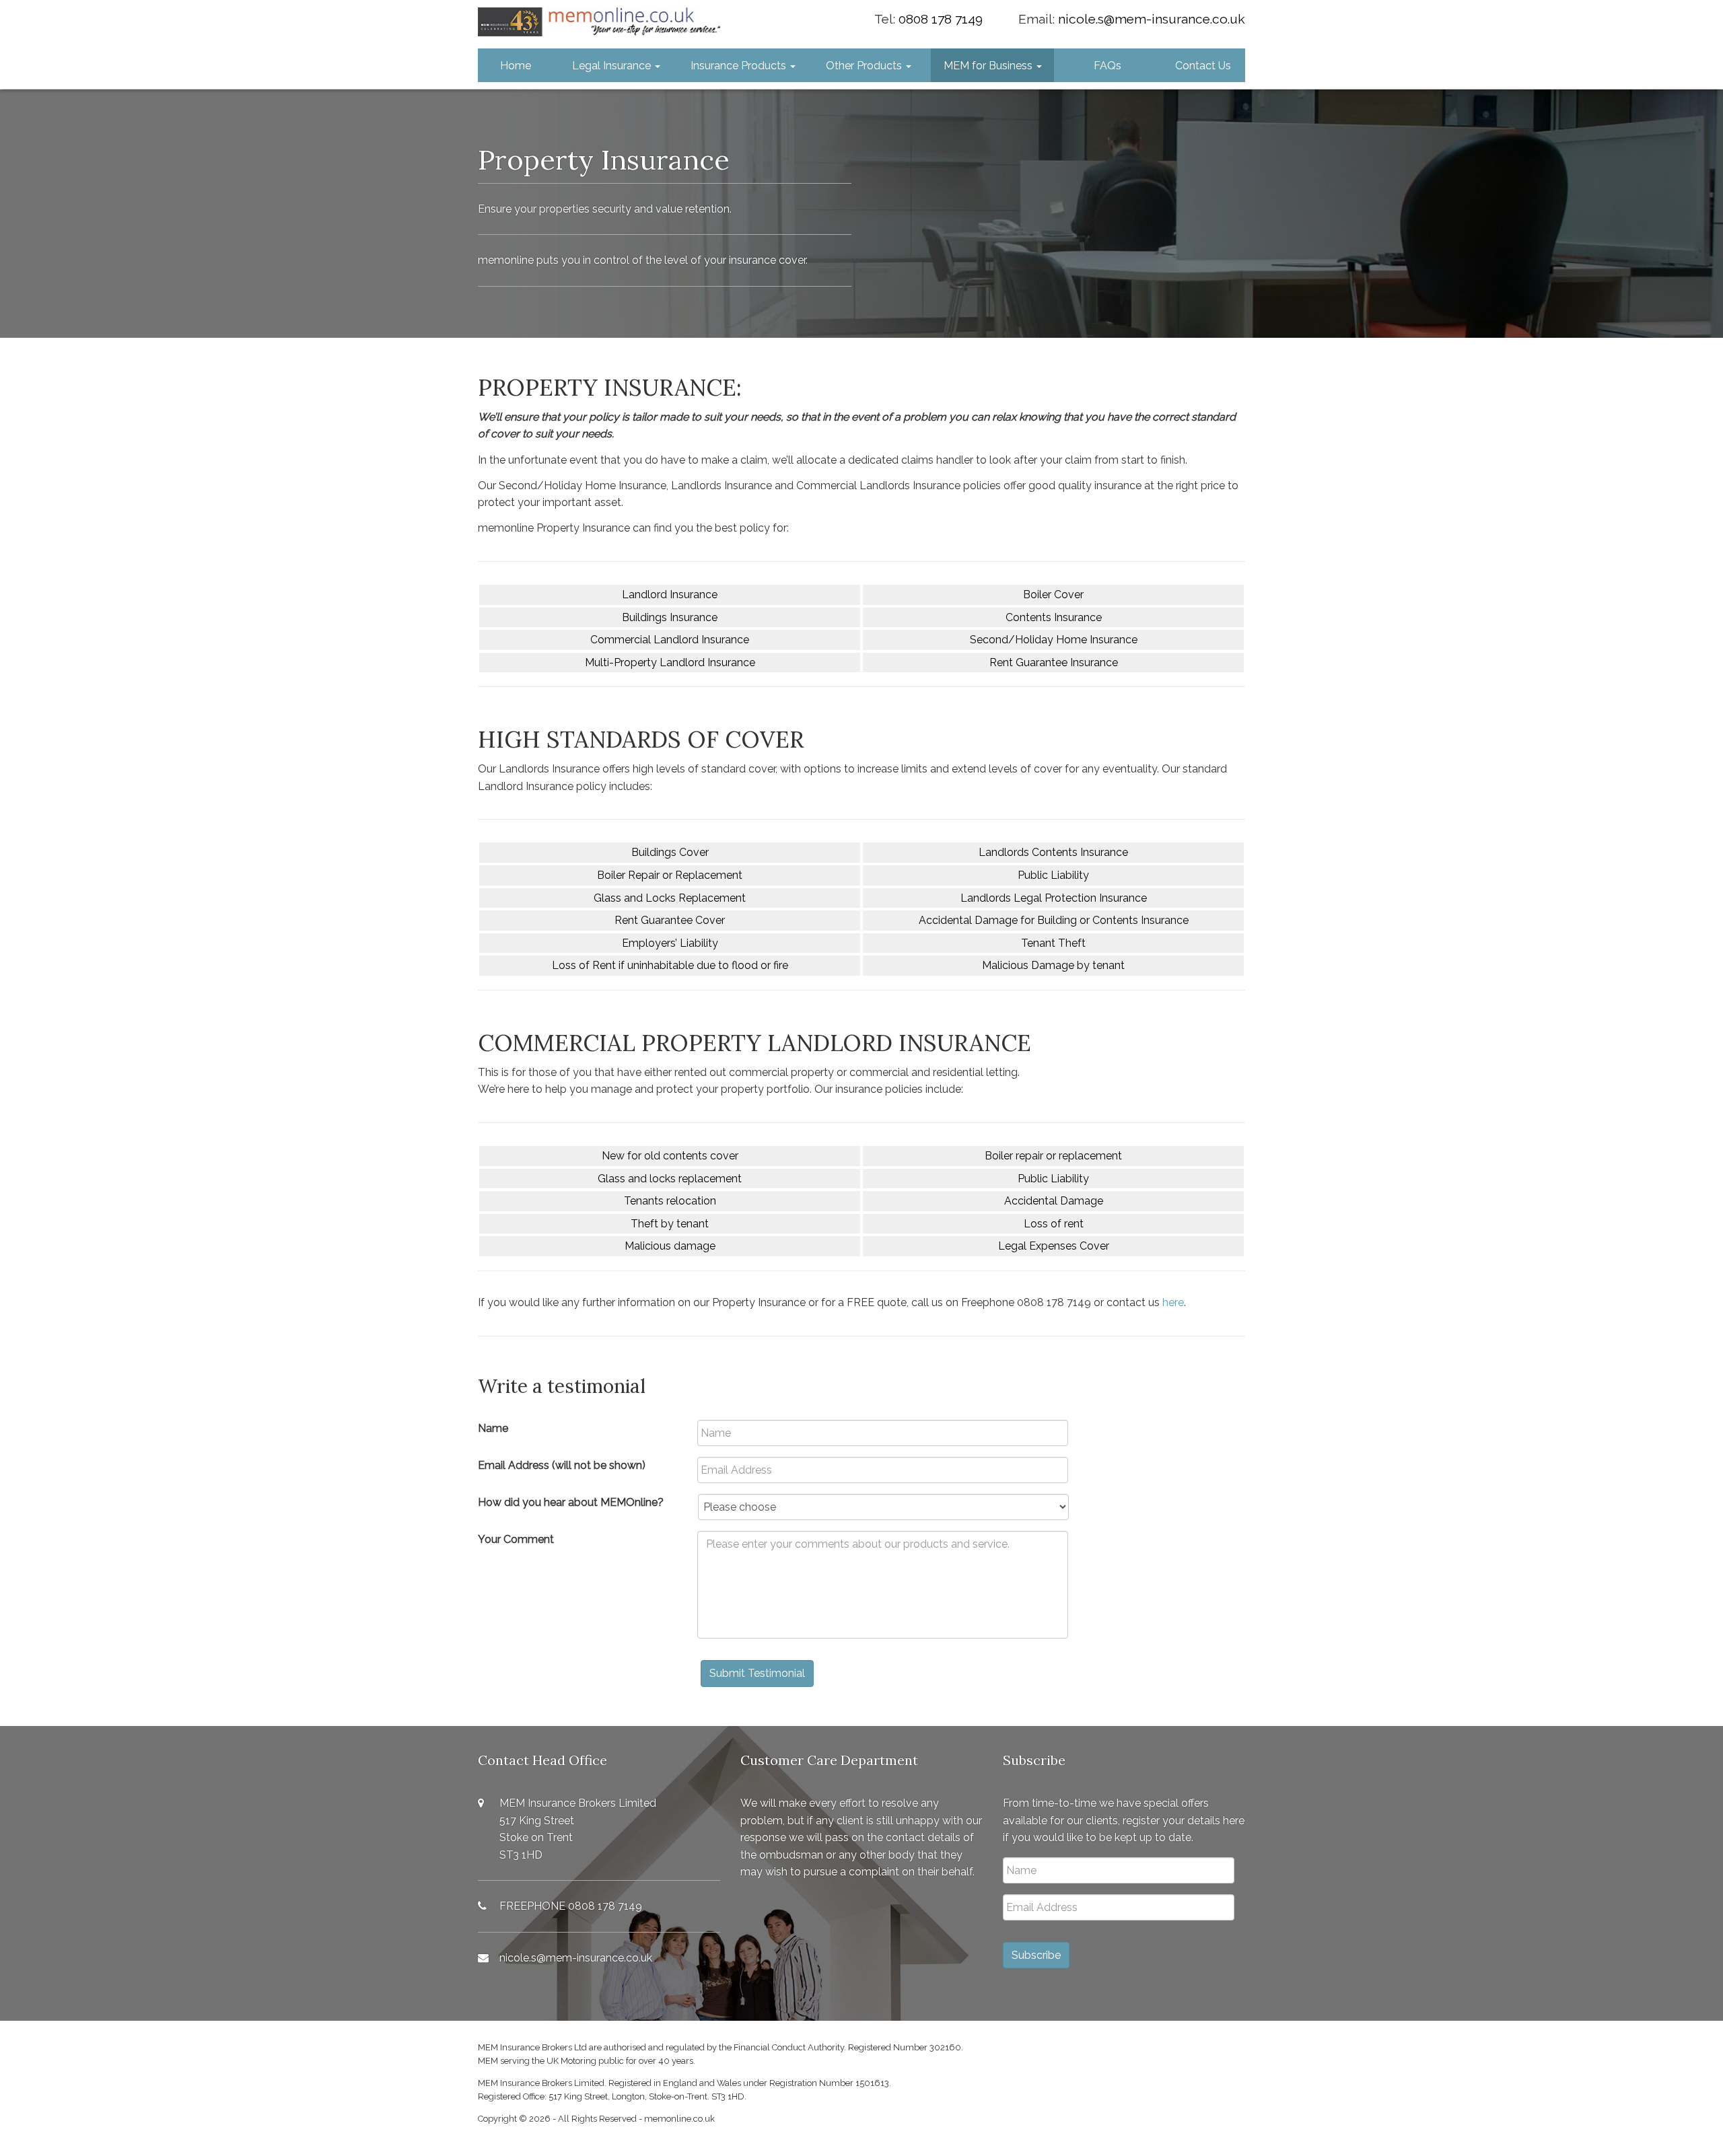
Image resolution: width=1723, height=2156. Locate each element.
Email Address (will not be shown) (562, 1465)
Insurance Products (740, 66)
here (1173, 1302)
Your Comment (516, 1539)
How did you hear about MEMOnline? (571, 1502)
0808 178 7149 (941, 19)
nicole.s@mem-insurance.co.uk (1152, 19)
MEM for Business (989, 66)
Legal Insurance (613, 66)
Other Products (865, 66)
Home (516, 66)
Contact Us (1203, 66)
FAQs (1107, 66)
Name (493, 1428)
